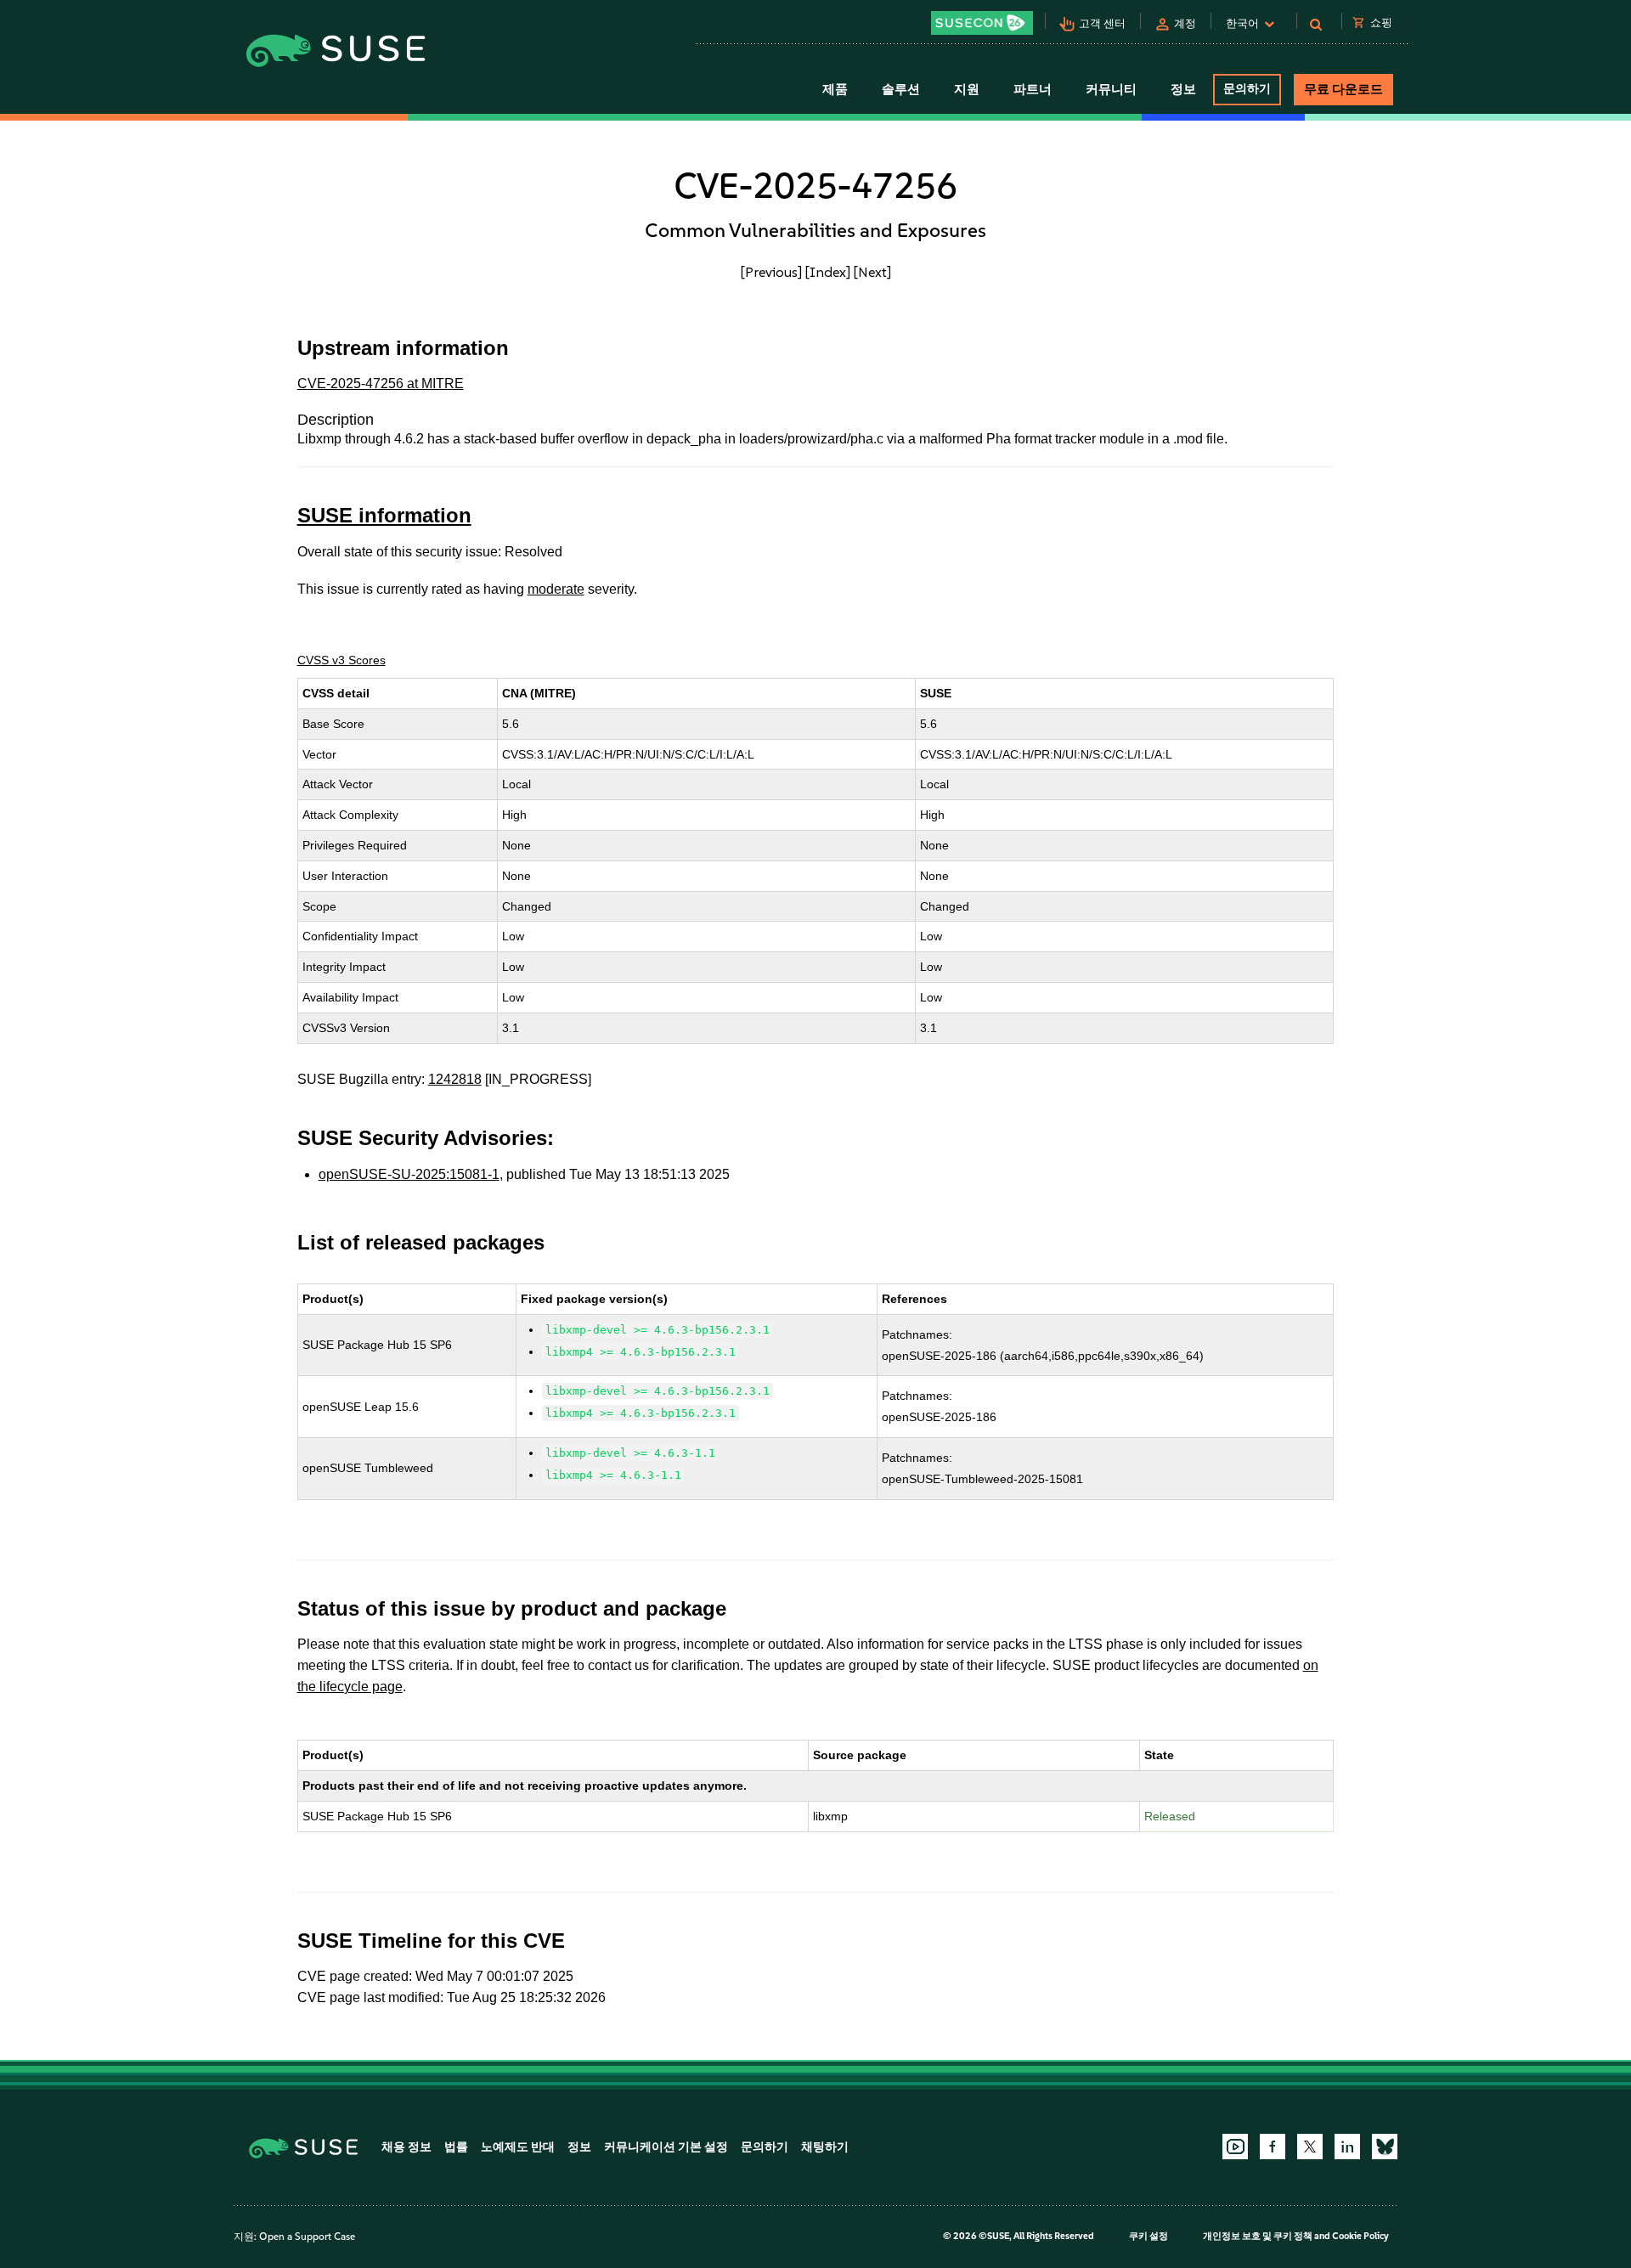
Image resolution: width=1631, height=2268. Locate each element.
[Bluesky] (1385, 2147)
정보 (579, 2147)
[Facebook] (1273, 2147)
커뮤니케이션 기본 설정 (666, 2147)
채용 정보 (406, 2147)
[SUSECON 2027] (982, 23)
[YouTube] (1235, 2147)
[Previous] (771, 272)
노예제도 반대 (518, 2147)
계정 (1185, 23)
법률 (456, 2147)
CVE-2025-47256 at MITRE (381, 384)
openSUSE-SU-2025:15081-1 (409, 1174)
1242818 (455, 1079)
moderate (556, 589)
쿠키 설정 (1148, 2236)
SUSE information (384, 515)
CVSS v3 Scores (341, 660)
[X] (1310, 2147)
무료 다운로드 (1343, 89)
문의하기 (1247, 89)
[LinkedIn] (1347, 2147)
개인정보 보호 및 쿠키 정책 (1258, 2236)
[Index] (828, 272)
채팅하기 (825, 2147)
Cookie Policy (1360, 2236)
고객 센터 (1102, 23)
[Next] (872, 272)
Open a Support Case (307, 2237)
